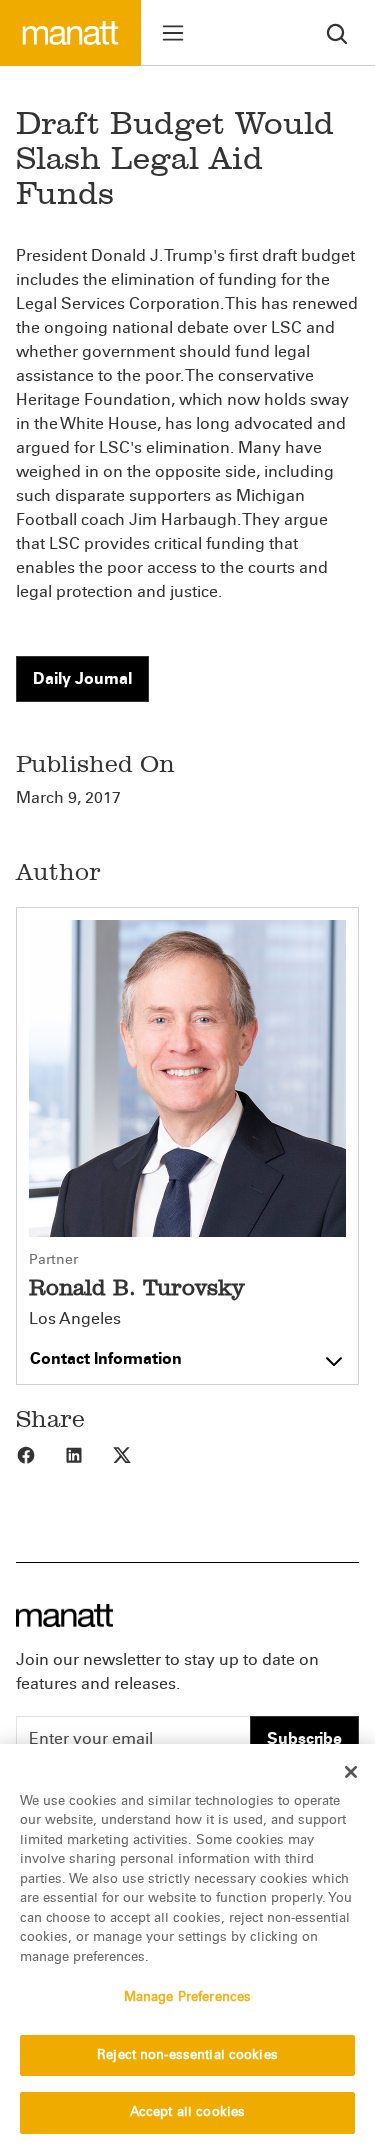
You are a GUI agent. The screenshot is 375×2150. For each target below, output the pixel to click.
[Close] (351, 1772)
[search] (337, 32)
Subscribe (304, 1738)
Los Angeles (75, 1319)
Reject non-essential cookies (187, 2055)
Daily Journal (82, 678)
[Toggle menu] (173, 33)
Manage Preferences (187, 1997)
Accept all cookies (187, 2112)
